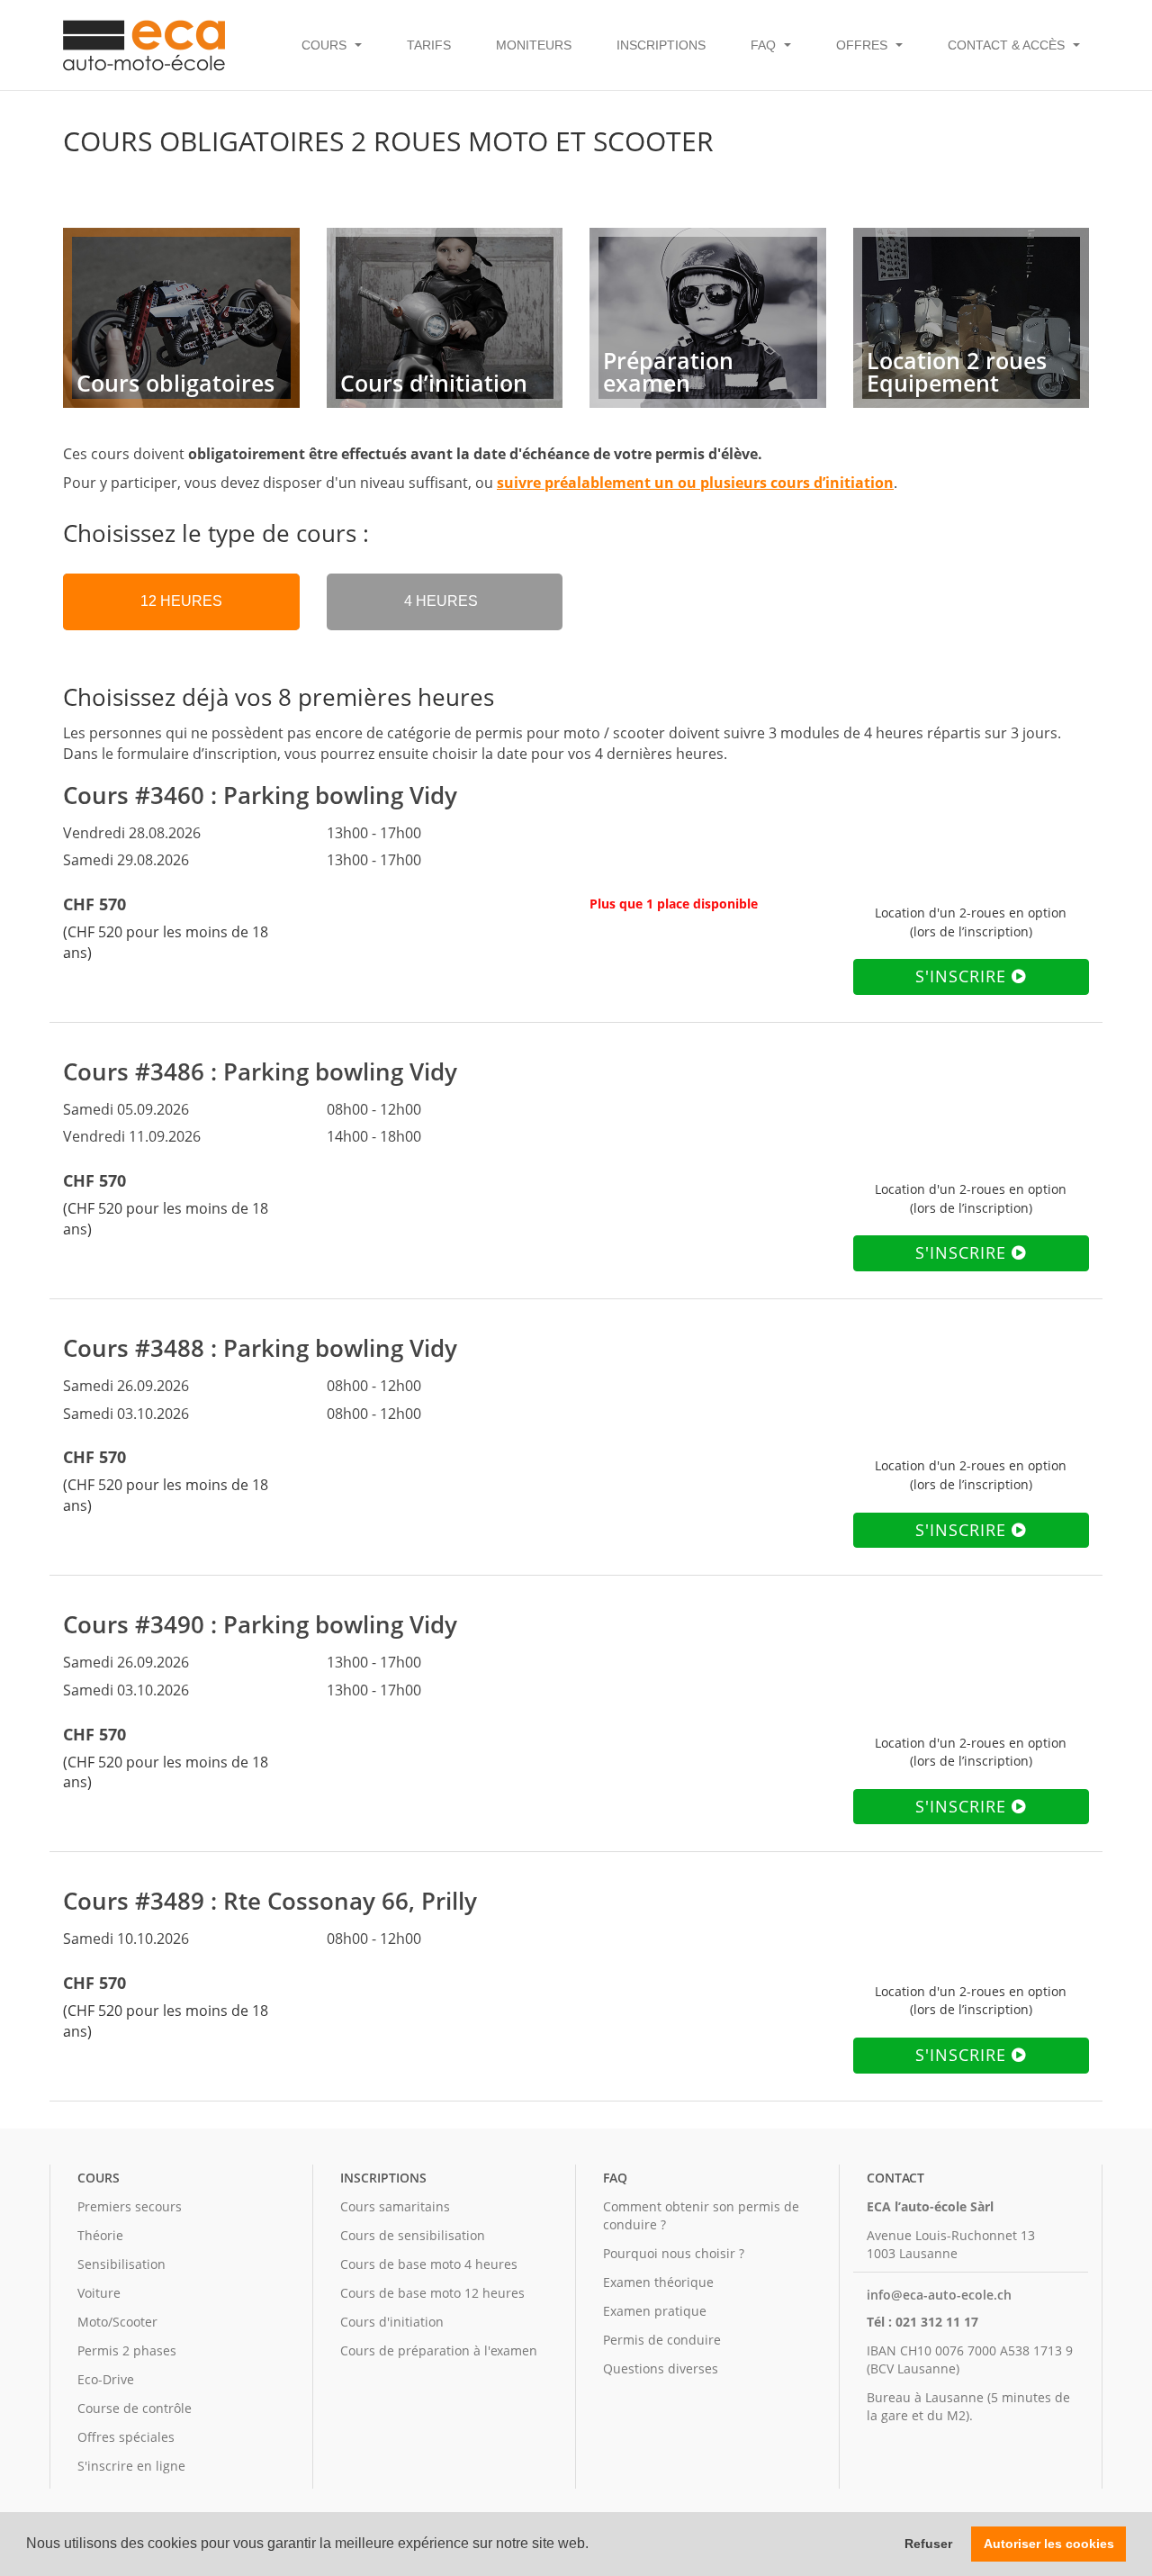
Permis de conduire (662, 2340)
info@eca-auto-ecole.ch (939, 2295)
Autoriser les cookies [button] (1049, 2544)
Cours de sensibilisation (413, 2235)
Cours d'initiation (392, 2322)
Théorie (100, 2235)
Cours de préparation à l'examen (439, 2350)
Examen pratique (655, 2311)
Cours (99, 2178)
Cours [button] (326, 45)
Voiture (99, 2293)
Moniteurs (534, 45)
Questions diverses (661, 2368)
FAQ (615, 2178)
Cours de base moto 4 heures (429, 2264)
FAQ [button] (765, 45)
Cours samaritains (395, 2206)
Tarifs (429, 45)
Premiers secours (130, 2206)
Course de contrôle (135, 2408)
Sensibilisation (121, 2264)
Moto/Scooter (117, 2322)
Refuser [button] (928, 2544)
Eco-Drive (106, 2379)
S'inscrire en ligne (131, 2466)
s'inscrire (963, 976)
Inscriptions (661, 45)
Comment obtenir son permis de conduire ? (701, 2215)
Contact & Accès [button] (1008, 45)
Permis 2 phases (127, 2350)
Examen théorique (658, 2282)
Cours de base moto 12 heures (432, 2293)
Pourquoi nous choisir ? (674, 2253)
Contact (895, 2178)
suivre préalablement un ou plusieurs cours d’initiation (695, 483)
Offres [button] (864, 45)
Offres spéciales (126, 2437)
